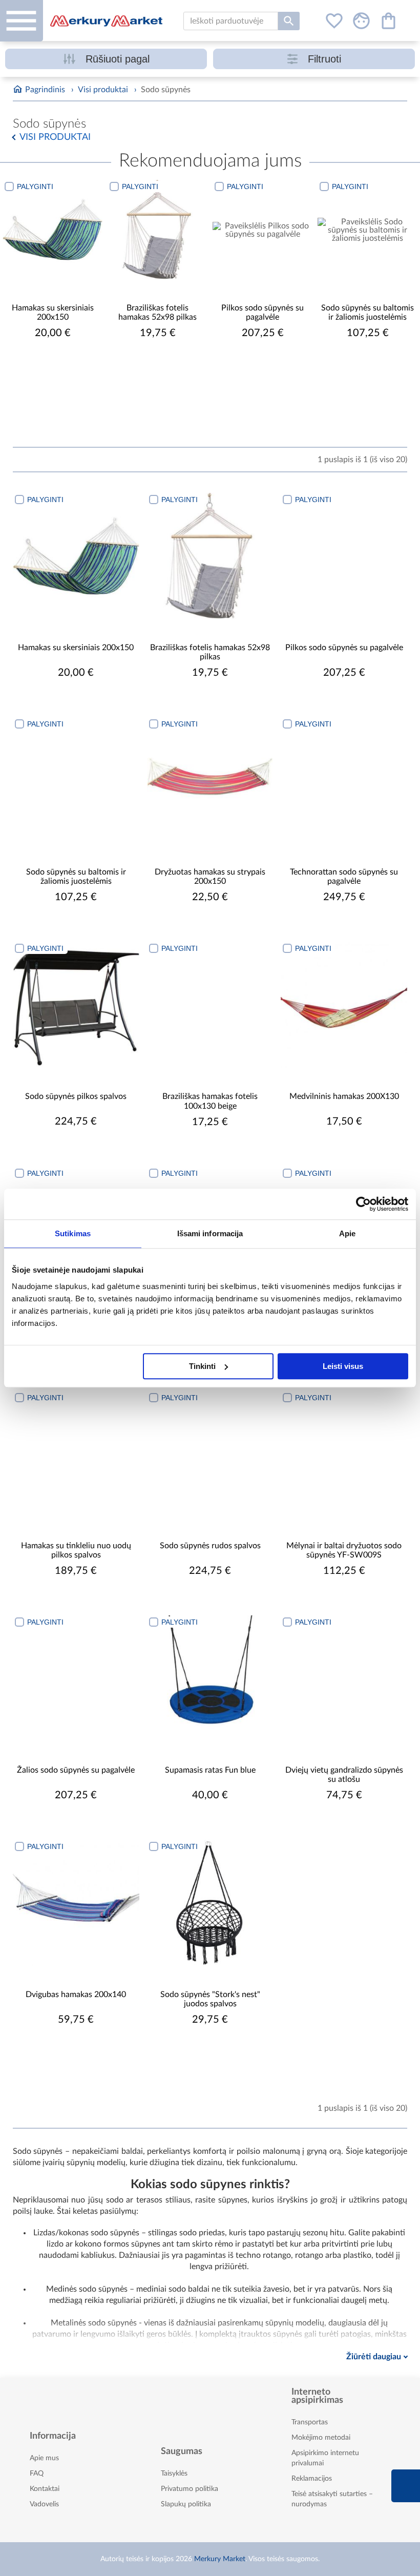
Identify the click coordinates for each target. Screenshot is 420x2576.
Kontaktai (45, 2489)
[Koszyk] (388, 21)
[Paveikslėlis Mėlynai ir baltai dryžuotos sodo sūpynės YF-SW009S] (344, 1454)
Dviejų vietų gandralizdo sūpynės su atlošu (344, 1775)
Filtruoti (324, 59)
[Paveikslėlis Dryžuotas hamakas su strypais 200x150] (210, 781)
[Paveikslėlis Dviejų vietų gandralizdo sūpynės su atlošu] (344, 1679)
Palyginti (35, 186)
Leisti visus (343, 1366)
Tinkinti (202, 1366)
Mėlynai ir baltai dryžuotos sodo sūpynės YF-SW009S (344, 1550)
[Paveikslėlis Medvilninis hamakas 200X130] (344, 1005)
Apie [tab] (347, 1233)
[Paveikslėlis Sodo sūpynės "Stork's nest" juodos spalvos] (210, 1903)
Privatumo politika (190, 2489)
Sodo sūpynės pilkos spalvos (76, 1096)
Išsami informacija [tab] (210, 1233)
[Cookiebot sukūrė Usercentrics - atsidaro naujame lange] (363, 1204)
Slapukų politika (186, 2504)
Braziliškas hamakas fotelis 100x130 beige (210, 1101)
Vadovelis (44, 2504)
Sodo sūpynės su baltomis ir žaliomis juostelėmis (367, 313)
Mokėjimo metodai (321, 2438)
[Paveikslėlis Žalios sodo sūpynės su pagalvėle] (76, 1679)
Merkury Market (220, 2559)
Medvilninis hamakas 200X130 (344, 1096)
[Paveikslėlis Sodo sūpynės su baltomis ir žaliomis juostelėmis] (367, 230)
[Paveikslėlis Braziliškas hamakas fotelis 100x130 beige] (210, 1005)
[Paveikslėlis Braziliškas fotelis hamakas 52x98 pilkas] (157, 230)
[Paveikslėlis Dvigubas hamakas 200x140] (76, 1903)
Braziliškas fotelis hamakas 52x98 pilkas (157, 313)
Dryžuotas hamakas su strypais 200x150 (210, 877)
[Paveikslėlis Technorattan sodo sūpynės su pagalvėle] (344, 781)
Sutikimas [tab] (73, 1233)
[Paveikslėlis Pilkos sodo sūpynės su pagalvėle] (262, 230)
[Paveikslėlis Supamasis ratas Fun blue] (210, 1679)
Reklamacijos (312, 2479)
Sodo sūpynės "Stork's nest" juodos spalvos (210, 1999)
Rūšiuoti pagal (118, 59)
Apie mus (44, 2458)
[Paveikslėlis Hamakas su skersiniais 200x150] (52, 230)
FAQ (37, 2474)
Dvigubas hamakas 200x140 (76, 1995)
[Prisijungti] (361, 21)
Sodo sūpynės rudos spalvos (210, 1546)
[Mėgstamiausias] (334, 21)
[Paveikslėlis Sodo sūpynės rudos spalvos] (210, 1454)
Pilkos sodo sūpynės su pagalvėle (262, 313)
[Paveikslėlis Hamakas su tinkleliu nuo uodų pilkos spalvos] (76, 1454)
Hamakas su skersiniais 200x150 (53, 313)
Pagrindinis (45, 90)
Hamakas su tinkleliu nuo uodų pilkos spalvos (76, 1550)
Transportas (310, 2422)
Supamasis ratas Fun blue (210, 1770)
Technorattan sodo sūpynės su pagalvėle (344, 877)
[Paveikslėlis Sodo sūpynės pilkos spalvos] (76, 1005)
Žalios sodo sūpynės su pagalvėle (76, 1770)
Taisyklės (174, 2474)
